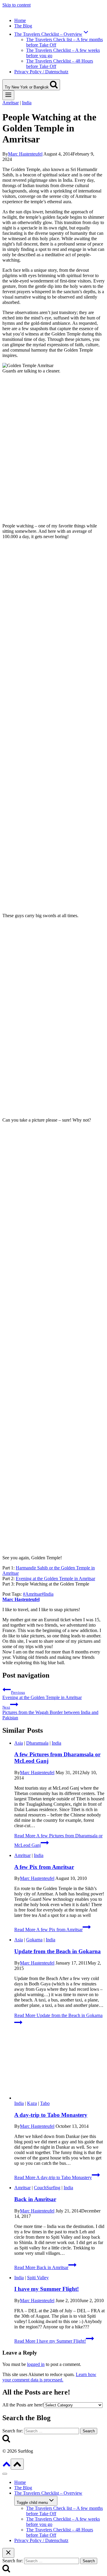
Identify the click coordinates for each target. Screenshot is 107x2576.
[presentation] (59, 2067)
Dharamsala (37, 1743)
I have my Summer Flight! (47, 2289)
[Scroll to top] (7, 2466)
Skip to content (16, 5)
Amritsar (11, 103)
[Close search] (8, 2553)
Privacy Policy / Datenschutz (41, 72)
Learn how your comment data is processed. (49, 2377)
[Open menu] (8, 95)
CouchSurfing (47, 2188)
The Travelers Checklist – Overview (48, 2493)
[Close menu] (5, 2474)
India (27, 103)
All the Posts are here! (23, 2405)
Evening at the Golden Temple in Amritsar (55, 1579)
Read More (48, 1930)
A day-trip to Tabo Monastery (51, 2115)
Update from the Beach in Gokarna (58, 1951)
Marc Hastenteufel (25, 154)
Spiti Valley (38, 2278)
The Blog (23, 26)
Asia (19, 1743)
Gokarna (34, 1940)
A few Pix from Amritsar (44, 1867)
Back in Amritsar (35, 2199)
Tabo (45, 2103)
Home (20, 20)
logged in (36, 2364)
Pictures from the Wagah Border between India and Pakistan (50, 1713)
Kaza (32, 2103)
